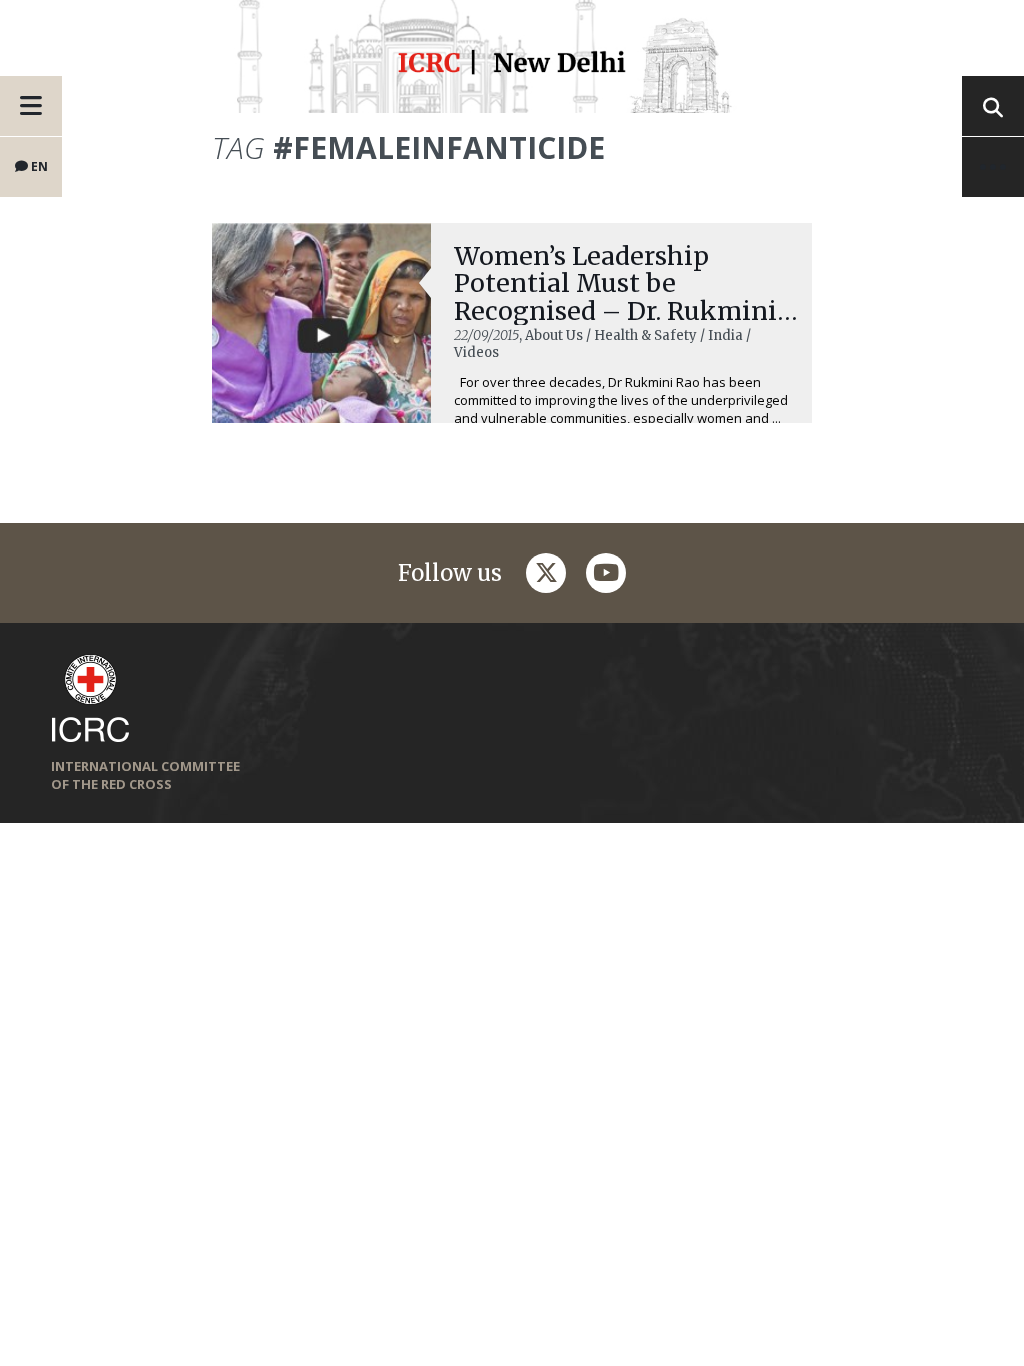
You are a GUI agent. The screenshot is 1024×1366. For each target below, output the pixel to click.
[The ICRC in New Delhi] (512, 66)
